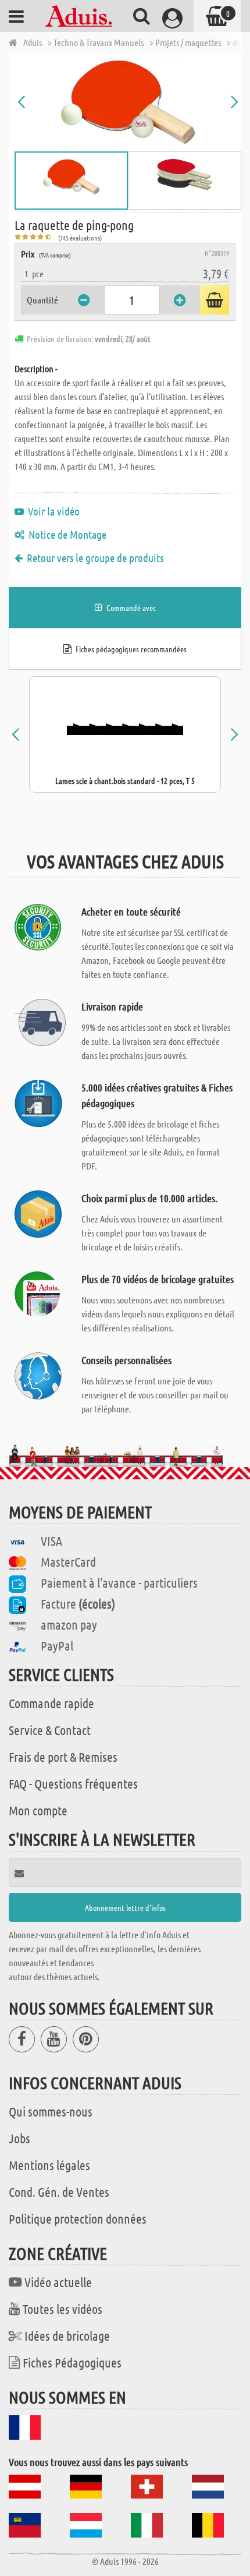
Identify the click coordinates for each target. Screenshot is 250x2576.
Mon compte (38, 1810)
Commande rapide (51, 1703)
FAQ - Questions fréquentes (73, 1783)
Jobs (19, 2138)
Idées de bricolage (67, 2335)
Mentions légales (49, 2165)
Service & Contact (50, 1730)
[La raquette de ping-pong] (128, 102)
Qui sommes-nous (51, 2111)
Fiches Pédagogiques (72, 2362)
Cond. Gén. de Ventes (59, 2192)
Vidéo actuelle (58, 2282)
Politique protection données (78, 2218)
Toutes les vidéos (63, 2309)
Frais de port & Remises (63, 1757)
